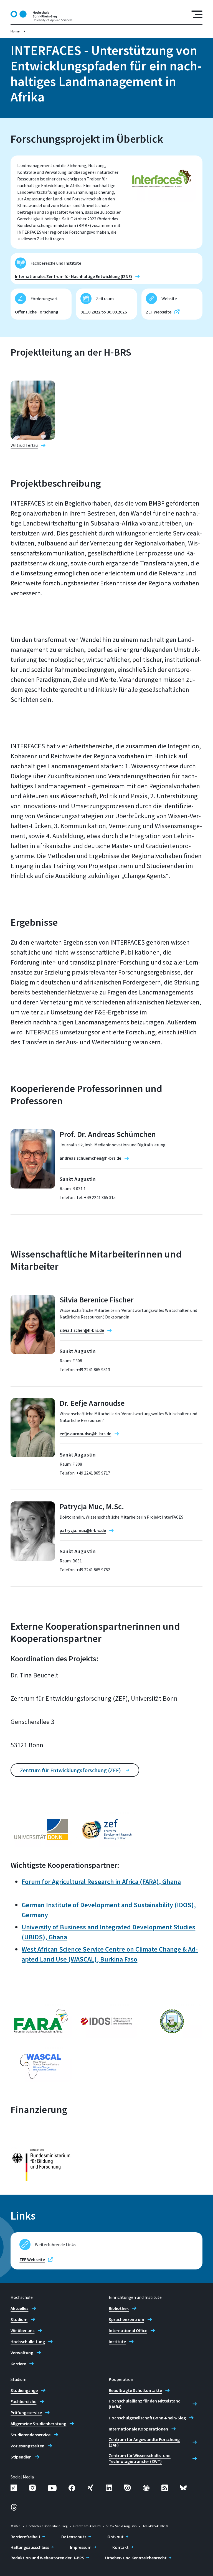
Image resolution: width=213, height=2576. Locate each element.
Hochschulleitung (28, 2342)
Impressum (81, 2547)
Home (15, 31)
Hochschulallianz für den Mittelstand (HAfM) (145, 2404)
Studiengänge (24, 2390)
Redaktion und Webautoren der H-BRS (47, 2558)
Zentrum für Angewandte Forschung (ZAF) (144, 2442)
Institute (117, 2342)
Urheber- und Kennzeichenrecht (136, 2558)
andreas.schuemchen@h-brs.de (90, 1158)
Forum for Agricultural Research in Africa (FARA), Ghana (101, 1882)
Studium (19, 2319)
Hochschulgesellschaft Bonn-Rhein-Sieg (147, 2418)
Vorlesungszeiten (27, 2446)
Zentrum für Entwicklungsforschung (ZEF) (70, 1770)
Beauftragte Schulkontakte (135, 2390)
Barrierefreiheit (26, 2537)
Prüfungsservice (26, 2412)
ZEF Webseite (159, 312)
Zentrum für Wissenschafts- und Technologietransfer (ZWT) (140, 2458)
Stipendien (21, 2457)
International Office (128, 2330)
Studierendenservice (31, 2435)
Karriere (18, 2364)
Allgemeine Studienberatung (38, 2424)
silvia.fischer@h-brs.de (82, 1330)
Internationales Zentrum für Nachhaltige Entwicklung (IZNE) (73, 276)
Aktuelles (19, 2308)
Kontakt (121, 2547)
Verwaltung (22, 2353)
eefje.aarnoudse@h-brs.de (85, 1434)
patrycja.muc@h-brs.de (83, 1530)
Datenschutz (74, 2537)
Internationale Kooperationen (138, 2429)
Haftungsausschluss (30, 2547)
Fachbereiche (23, 2401)
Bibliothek (119, 2308)
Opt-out (116, 2537)
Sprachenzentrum (126, 2319)
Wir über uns (22, 2330)
